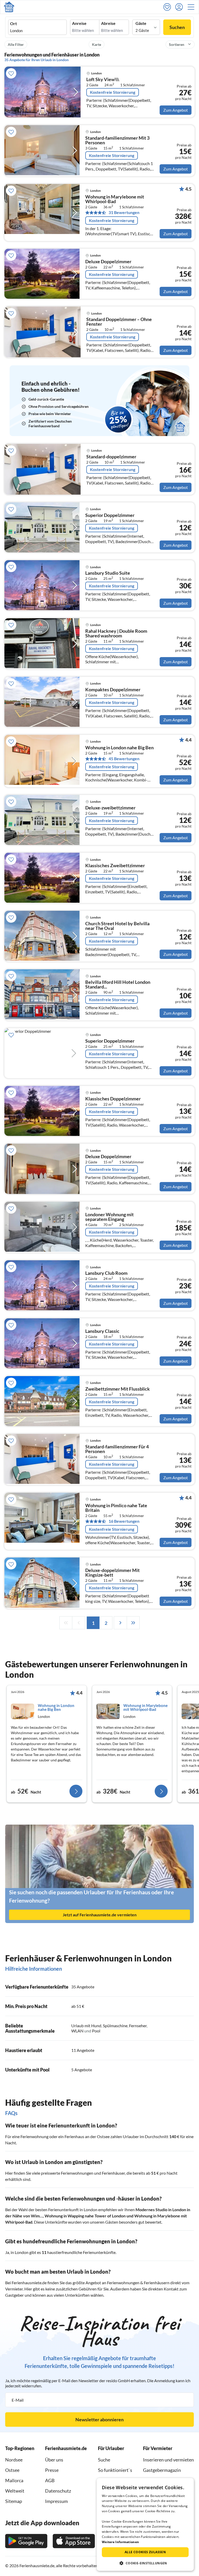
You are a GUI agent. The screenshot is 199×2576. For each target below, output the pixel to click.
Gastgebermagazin (162, 2470)
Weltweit (15, 2491)
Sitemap (14, 2501)
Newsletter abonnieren (99, 2420)
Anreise (79, 23)
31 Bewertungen (124, 212)
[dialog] (145, 2524)
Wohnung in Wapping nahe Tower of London (85, 2216)
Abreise (108, 23)
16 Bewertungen (124, 1521)
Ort (13, 24)
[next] (120, 1623)
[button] (193, 7)
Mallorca (14, 2480)
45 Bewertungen (124, 759)
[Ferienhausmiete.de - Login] (180, 7)
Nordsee (14, 2460)
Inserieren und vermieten (168, 2460)
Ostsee (12, 2470)
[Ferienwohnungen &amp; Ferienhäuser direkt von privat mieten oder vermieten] (9, 7)
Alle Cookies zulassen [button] (145, 2552)
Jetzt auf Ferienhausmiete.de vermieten (100, 1915)
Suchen (177, 27)
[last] (133, 1623)
